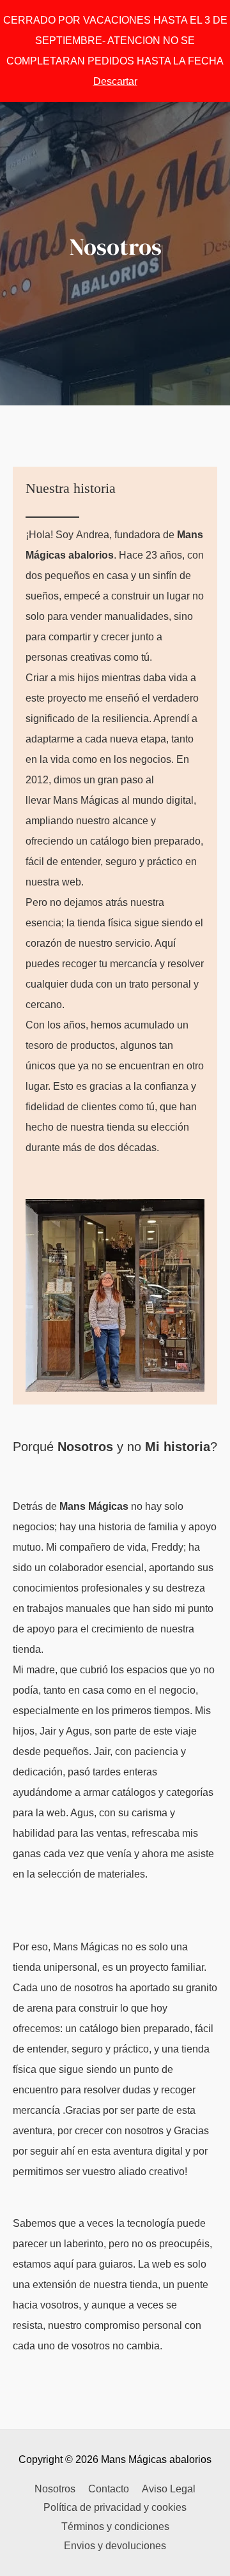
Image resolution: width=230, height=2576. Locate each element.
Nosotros (55, 2489)
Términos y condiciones (115, 2527)
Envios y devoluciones (115, 2546)
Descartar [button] (115, 81)
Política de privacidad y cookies (115, 2507)
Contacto (109, 2489)
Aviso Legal (169, 2489)
